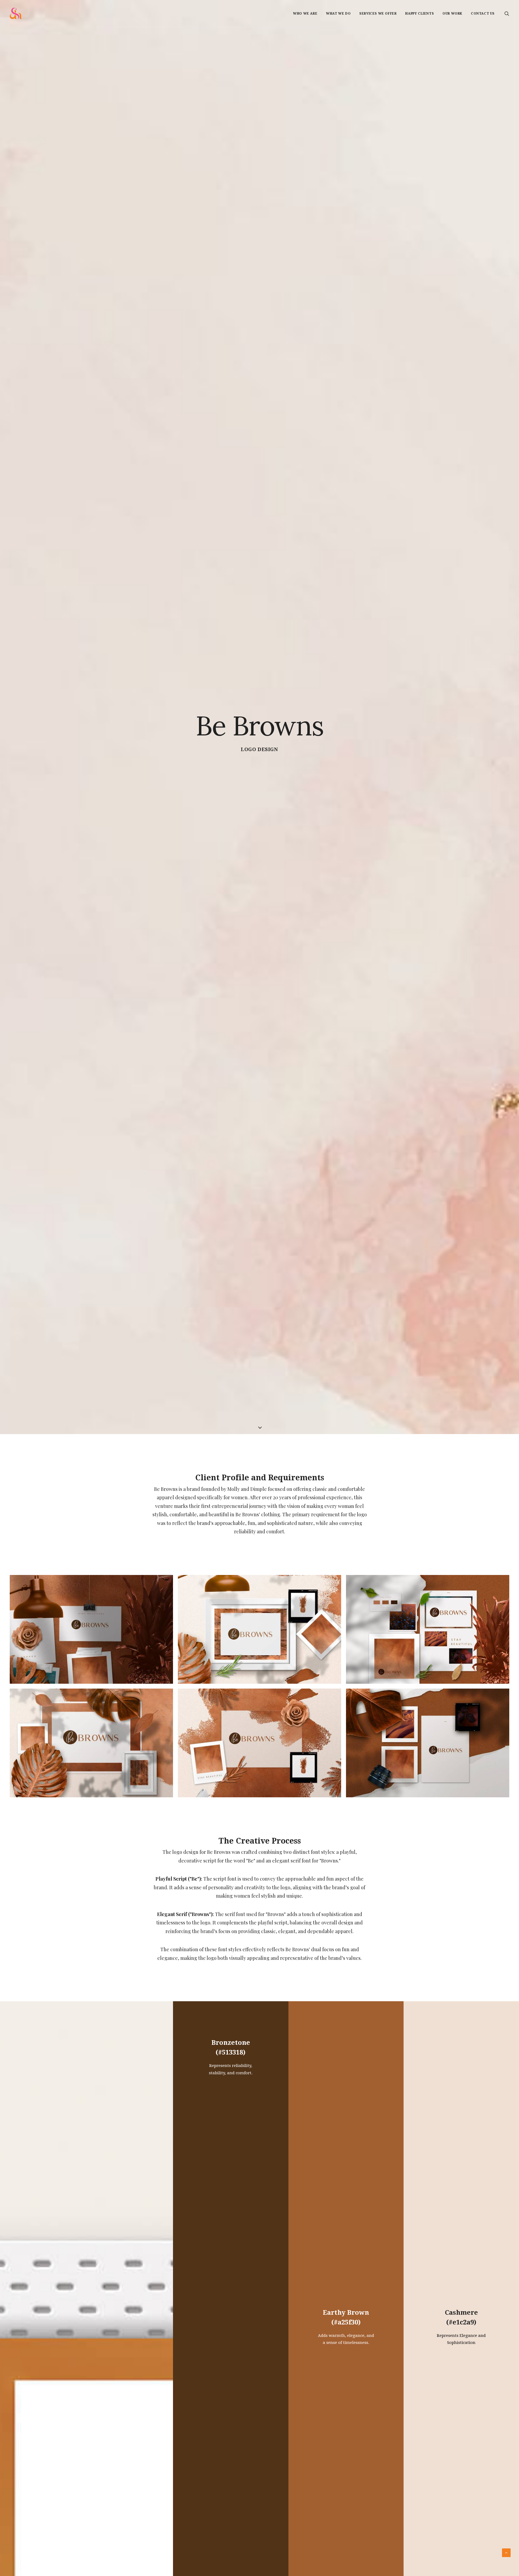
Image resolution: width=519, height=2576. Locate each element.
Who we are (305, 14)
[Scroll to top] (506, 2552)
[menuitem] (305, 13)
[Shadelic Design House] (16, 13)
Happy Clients (420, 14)
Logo (248, 1320)
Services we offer (378, 14)
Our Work (452, 14)
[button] (507, 13)
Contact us (483, 14)
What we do (338, 14)
